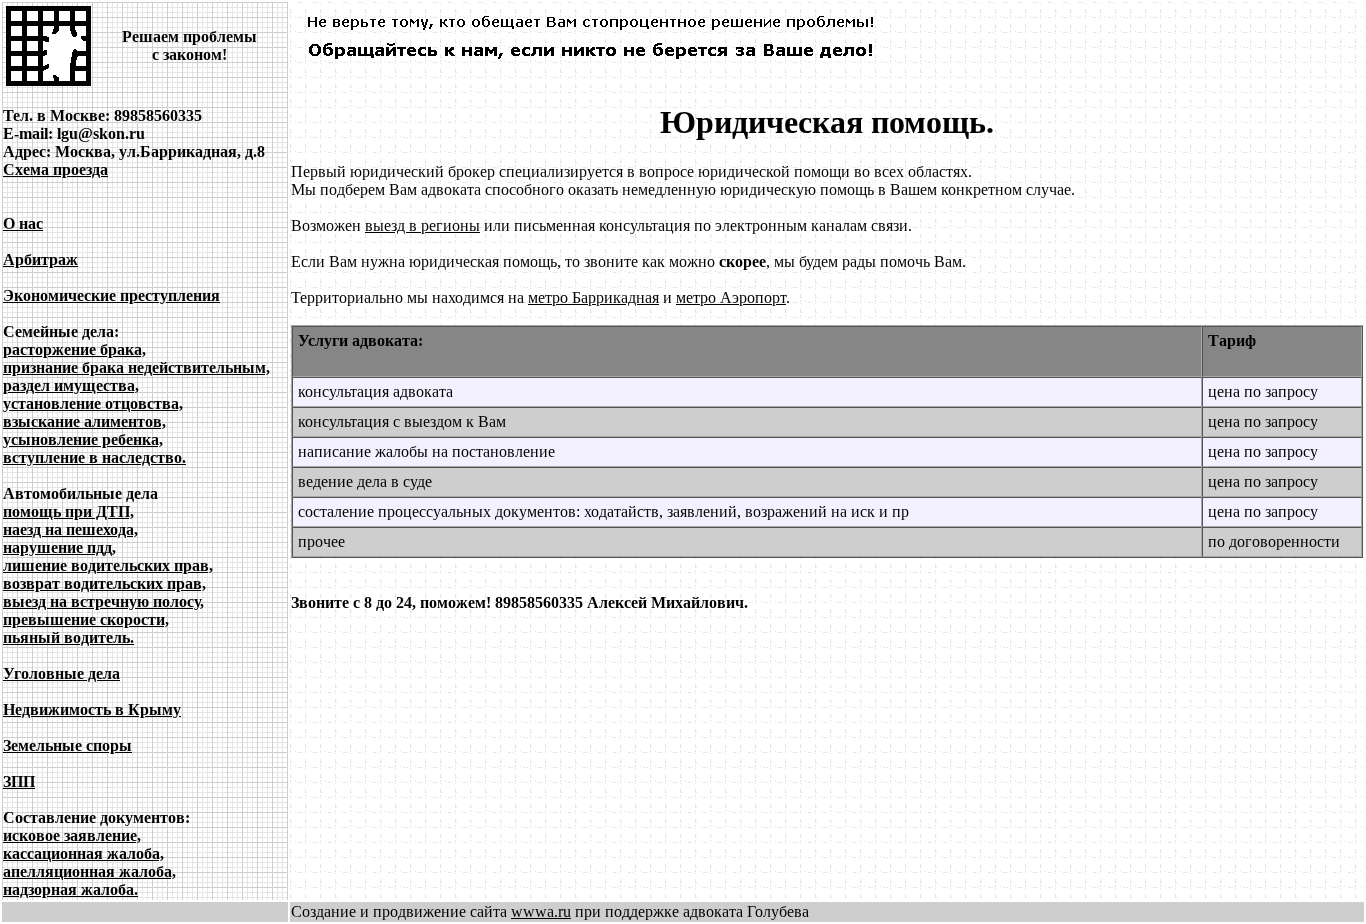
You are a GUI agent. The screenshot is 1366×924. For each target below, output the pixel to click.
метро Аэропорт (731, 297)
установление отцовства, (93, 403)
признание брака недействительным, (136, 367)
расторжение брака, (74, 349)
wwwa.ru (541, 911)
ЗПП (19, 781)
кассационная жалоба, (83, 853)
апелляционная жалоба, (89, 871)
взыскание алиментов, (84, 421)
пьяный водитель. (68, 637)
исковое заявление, (72, 835)
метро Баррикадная (593, 297)
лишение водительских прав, (108, 565)
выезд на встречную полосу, (103, 601)
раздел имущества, (71, 385)
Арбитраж (40, 259)
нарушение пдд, (59, 547)
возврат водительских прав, (104, 583)
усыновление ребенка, (83, 439)
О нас (23, 223)
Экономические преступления (111, 295)
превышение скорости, (86, 619)
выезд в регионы (422, 225)
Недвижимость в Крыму (92, 709)
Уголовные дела (61, 673)
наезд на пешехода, (70, 529)
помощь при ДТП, (68, 511)
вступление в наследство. (94, 457)
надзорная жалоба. (70, 889)
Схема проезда (55, 169)
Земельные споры (67, 745)
